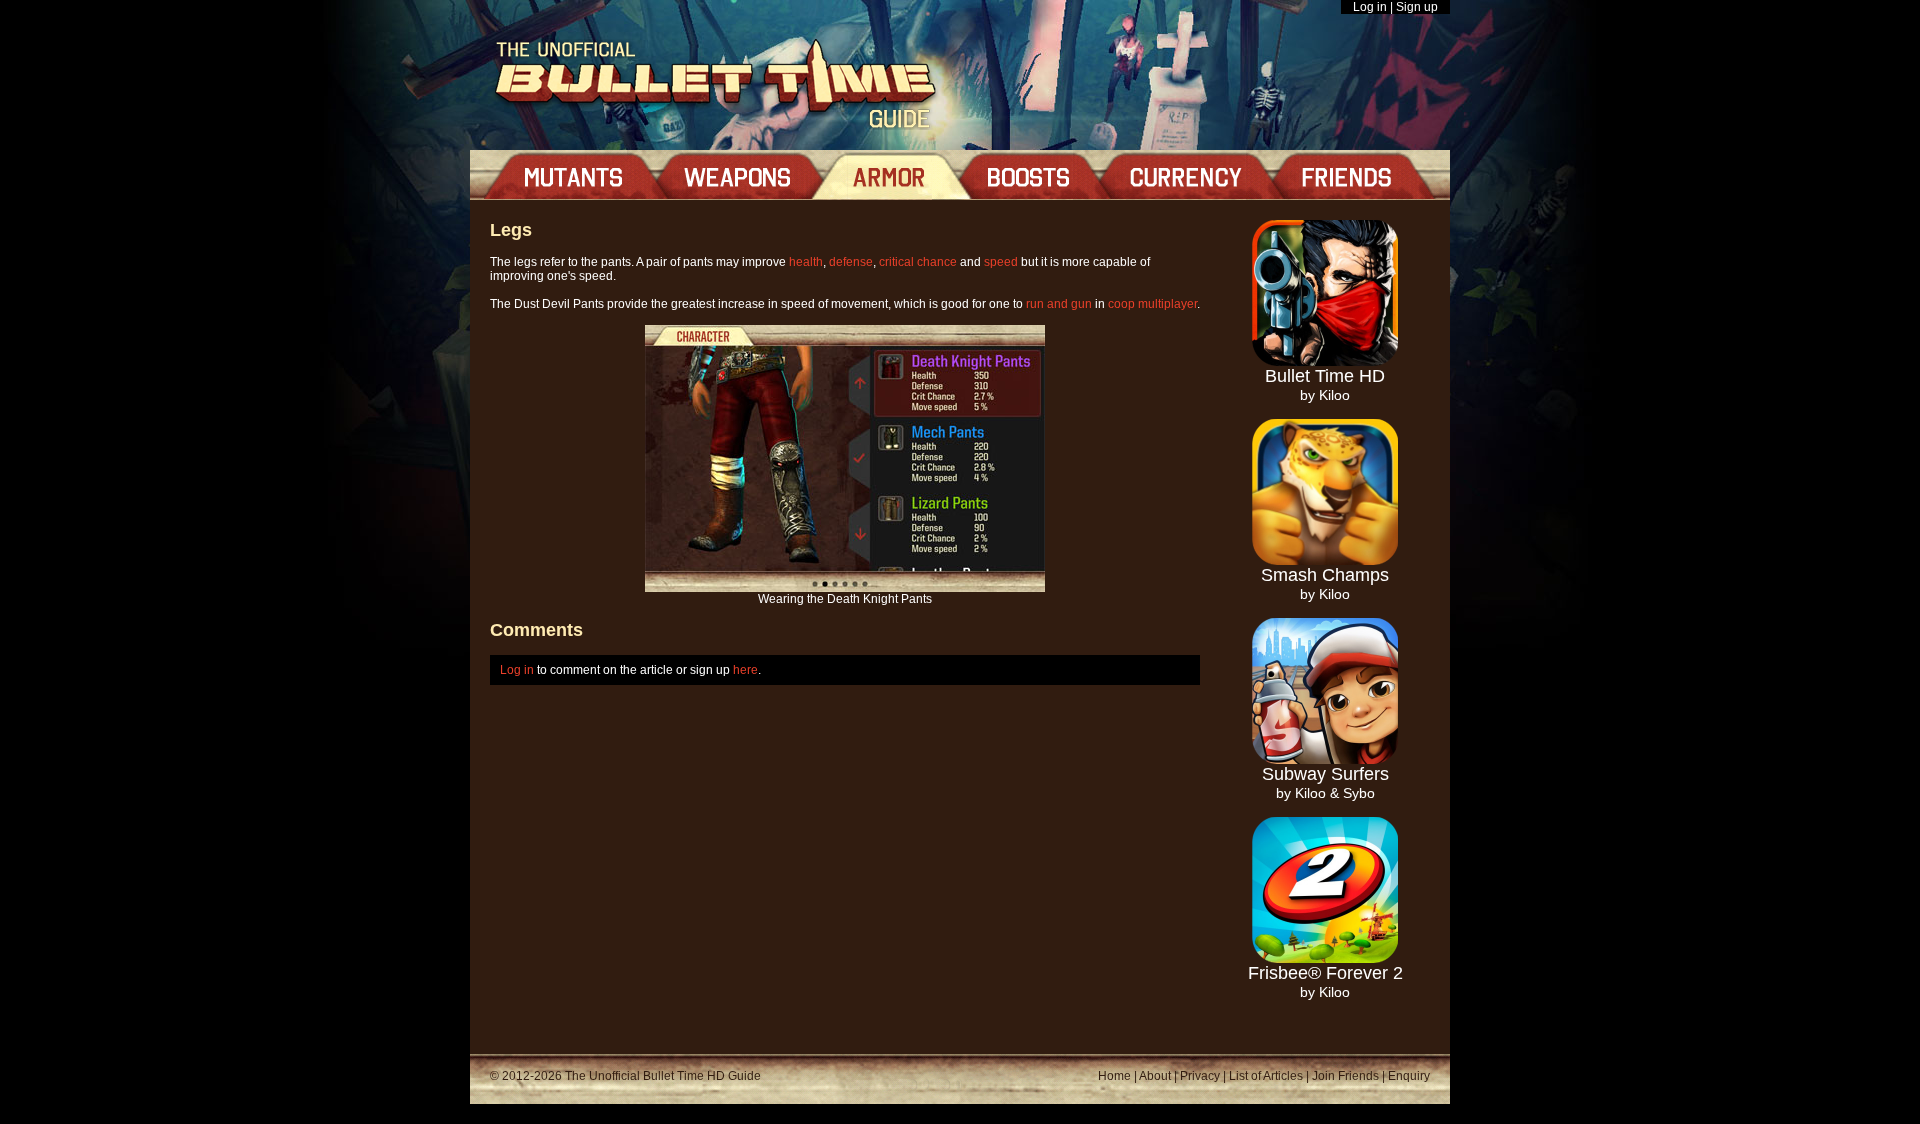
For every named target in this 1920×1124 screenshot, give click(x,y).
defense (851, 262)
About (1155, 1076)
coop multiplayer (1152, 304)
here (745, 670)
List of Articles (1266, 1076)
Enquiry (1409, 1076)
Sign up (1417, 7)
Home (1114, 1076)
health (806, 262)
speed (1001, 262)
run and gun (1059, 304)
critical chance (918, 262)
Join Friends (1345, 1076)
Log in (1370, 7)
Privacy (1200, 1076)
